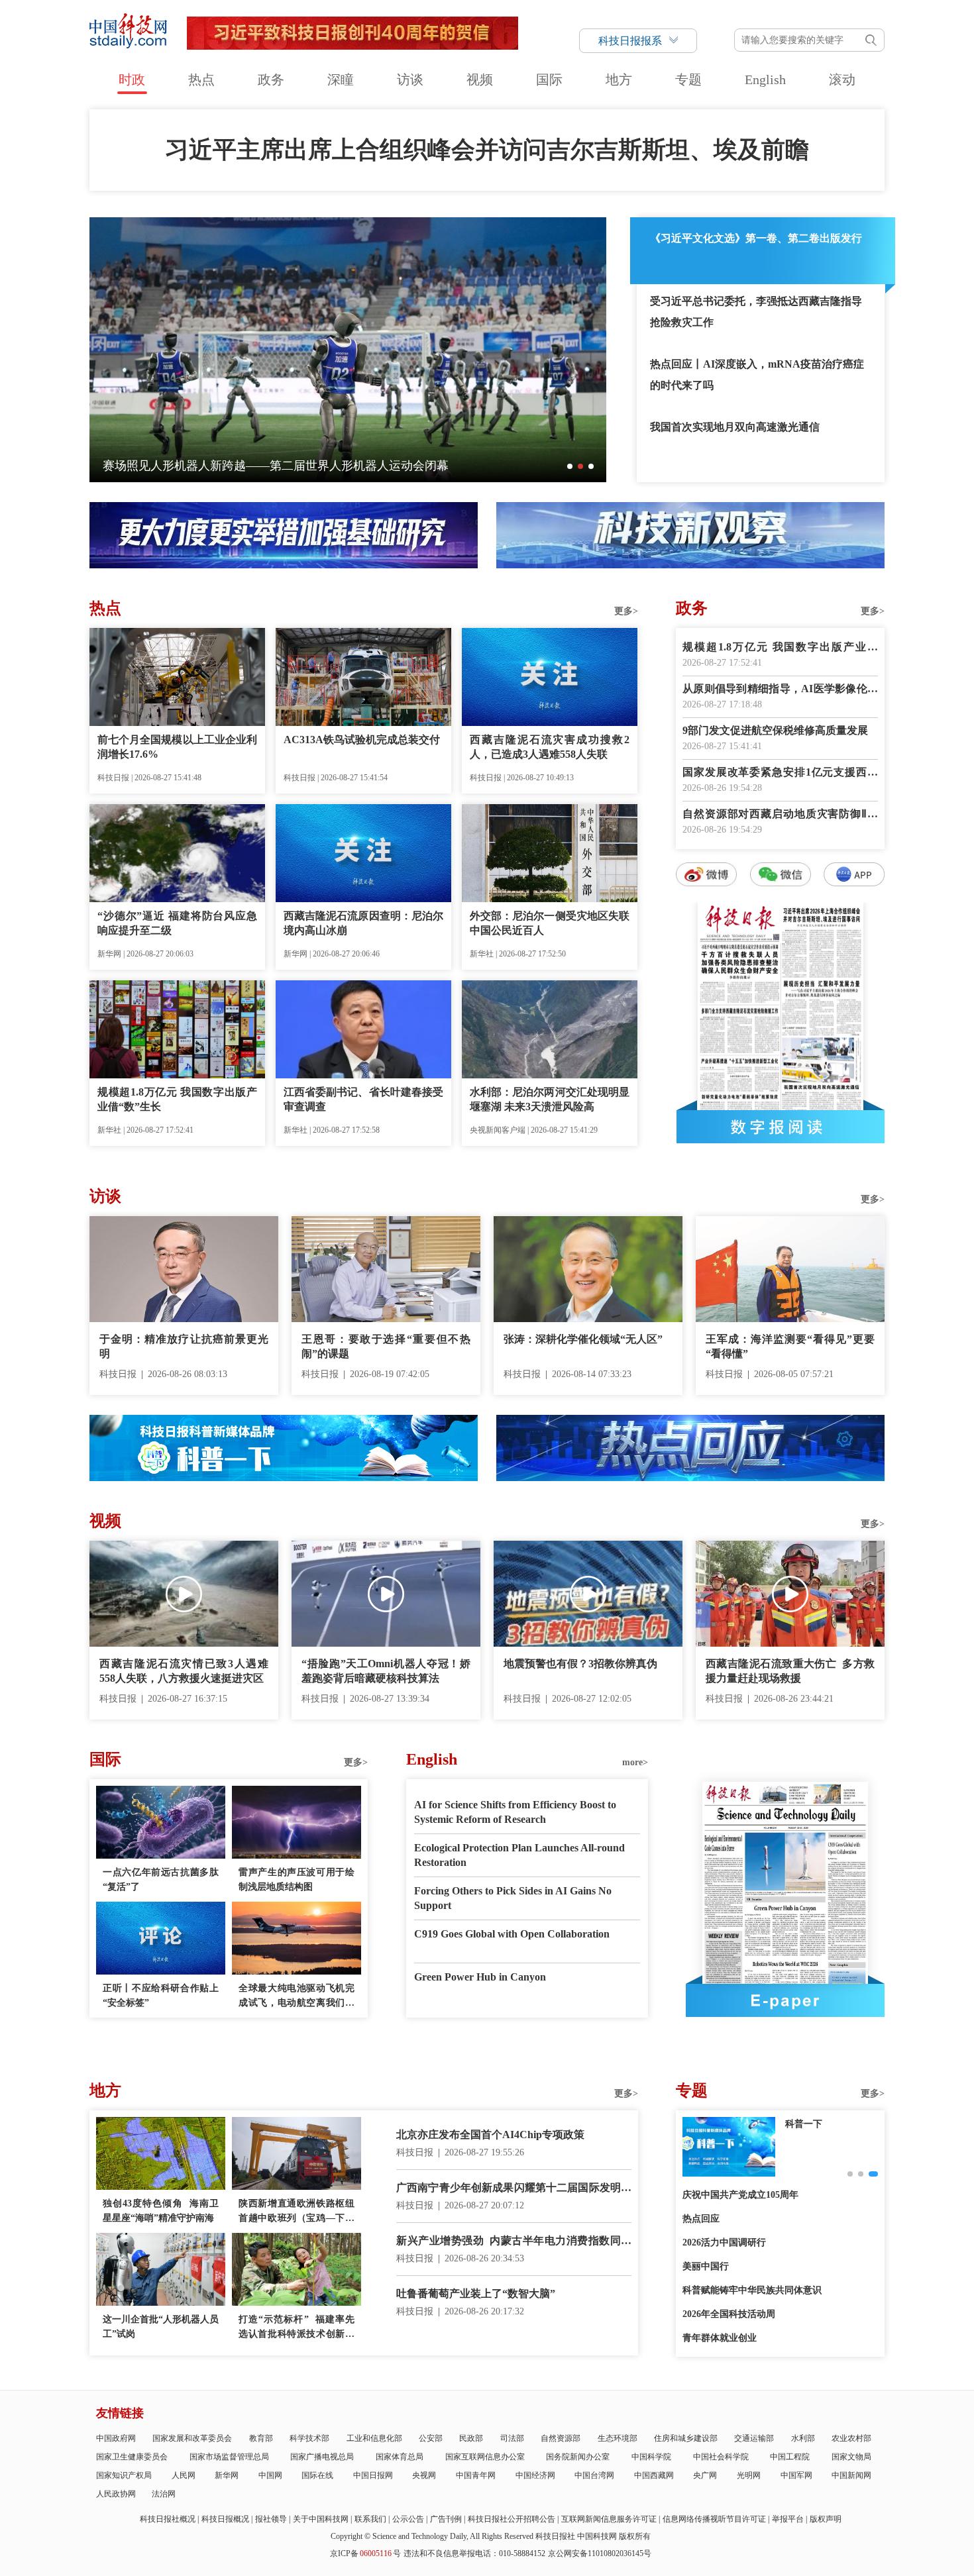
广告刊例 (446, 2519)
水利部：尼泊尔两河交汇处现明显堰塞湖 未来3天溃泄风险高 (550, 1099)
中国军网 (796, 2475)
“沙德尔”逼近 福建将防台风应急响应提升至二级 (177, 923)
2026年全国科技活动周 (729, 2314)
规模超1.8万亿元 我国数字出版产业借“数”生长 (177, 1099)
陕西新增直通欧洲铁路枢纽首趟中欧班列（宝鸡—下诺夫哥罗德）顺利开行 (297, 2212)
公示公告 (408, 2519)
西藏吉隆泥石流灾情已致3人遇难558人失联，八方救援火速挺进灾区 (184, 1671)
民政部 (471, 2438)
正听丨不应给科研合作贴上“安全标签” (161, 1995)
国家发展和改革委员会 (192, 2438)
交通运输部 (754, 2438)
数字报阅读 (781, 1127)
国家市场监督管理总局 (229, 2457)
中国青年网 (476, 2475)
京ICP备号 (365, 2553)
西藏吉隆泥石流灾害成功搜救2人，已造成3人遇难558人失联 (550, 747)
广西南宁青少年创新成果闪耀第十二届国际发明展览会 (514, 2189)
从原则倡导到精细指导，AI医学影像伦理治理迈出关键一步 (780, 690)
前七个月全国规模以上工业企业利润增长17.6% (177, 747)
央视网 (424, 2475)
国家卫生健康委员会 (132, 2457)
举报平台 (788, 2519)
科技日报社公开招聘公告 (512, 2519)
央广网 (705, 2475)
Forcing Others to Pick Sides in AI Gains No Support (513, 1898)
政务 (271, 79)
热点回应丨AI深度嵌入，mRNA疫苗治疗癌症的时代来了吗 (757, 375)
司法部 (512, 2438)
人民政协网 (116, 2494)
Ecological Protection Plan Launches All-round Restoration (519, 1855)
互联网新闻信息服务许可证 (609, 2519)
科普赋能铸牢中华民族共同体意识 (752, 2290)
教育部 (261, 2438)
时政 (132, 79)
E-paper (785, 2000)
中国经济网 (535, 2475)
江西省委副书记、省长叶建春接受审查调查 (363, 1099)
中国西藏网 (654, 2475)
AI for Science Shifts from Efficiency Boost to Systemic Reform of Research (515, 1812)
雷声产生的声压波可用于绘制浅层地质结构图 (297, 1880)
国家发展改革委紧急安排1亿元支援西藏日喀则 (780, 773)
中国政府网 (116, 2438)
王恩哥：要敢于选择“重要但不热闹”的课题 (386, 1346)
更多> (626, 611)
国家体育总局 (400, 2457)
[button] (570, 466)
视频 (480, 79)
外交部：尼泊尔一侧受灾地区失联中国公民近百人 (550, 923)
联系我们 (370, 2519)
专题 (688, 79)
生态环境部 (618, 2438)
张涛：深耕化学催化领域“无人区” (583, 1339)
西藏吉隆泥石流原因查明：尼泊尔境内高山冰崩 (363, 923)
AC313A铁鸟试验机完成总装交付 (362, 740)
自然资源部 (561, 2438)
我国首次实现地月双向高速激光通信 (735, 427)
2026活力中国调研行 (724, 2242)
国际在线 (317, 2475)
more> (635, 1762)
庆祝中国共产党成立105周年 (740, 2195)
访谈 (410, 79)
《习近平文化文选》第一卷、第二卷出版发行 (756, 238)
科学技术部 (309, 2438)
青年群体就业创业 (720, 2338)
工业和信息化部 (374, 2438)
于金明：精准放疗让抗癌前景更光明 (184, 1346)
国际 (549, 79)
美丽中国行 (706, 2266)
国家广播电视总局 (322, 2457)
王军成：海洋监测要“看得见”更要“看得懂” (790, 1346)
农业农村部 (851, 2438)
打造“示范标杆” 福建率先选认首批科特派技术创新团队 (297, 2328)
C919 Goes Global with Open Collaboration (512, 1934)
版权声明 (826, 2519)
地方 (619, 79)
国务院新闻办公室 (578, 2457)
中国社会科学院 (721, 2457)
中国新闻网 (851, 2475)
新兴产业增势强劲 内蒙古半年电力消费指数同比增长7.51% (514, 2242)
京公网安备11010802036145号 (600, 2553)
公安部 (431, 2438)
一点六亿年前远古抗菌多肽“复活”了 (161, 1880)
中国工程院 (790, 2457)
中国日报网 (373, 2475)
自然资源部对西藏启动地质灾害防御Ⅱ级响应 (780, 815)
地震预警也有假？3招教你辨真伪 (580, 1664)
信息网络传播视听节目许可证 (714, 2519)
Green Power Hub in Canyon (480, 1977)
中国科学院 (651, 2457)
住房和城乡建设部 (686, 2438)
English (765, 79)
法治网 (164, 2494)
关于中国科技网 (321, 2519)
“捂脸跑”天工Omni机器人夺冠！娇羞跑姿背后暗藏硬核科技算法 (386, 1671)
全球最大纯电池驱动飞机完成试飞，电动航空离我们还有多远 (297, 1997)
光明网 (749, 2475)
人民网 (184, 2475)
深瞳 (341, 79)
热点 (201, 79)
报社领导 (271, 2519)
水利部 (803, 2438)
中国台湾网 (594, 2475)
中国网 (270, 2475)
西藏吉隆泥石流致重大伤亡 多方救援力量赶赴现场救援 (790, 1671)
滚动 (842, 79)
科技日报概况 (225, 2519)
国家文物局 (851, 2457)
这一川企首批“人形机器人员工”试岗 (161, 2327)
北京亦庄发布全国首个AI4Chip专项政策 (490, 2135)
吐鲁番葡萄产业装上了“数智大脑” (476, 2293)
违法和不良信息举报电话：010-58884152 (474, 2553)
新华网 (227, 2475)
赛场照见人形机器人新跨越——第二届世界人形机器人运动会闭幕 (276, 466)
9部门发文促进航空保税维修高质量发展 (775, 730)
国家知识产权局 (124, 2475)
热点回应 (701, 2219)
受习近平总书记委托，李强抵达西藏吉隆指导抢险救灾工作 (756, 312)
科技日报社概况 (168, 2519)
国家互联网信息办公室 (485, 2457)
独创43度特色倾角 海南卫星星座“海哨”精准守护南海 (161, 2211)
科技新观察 (808, 2124)
